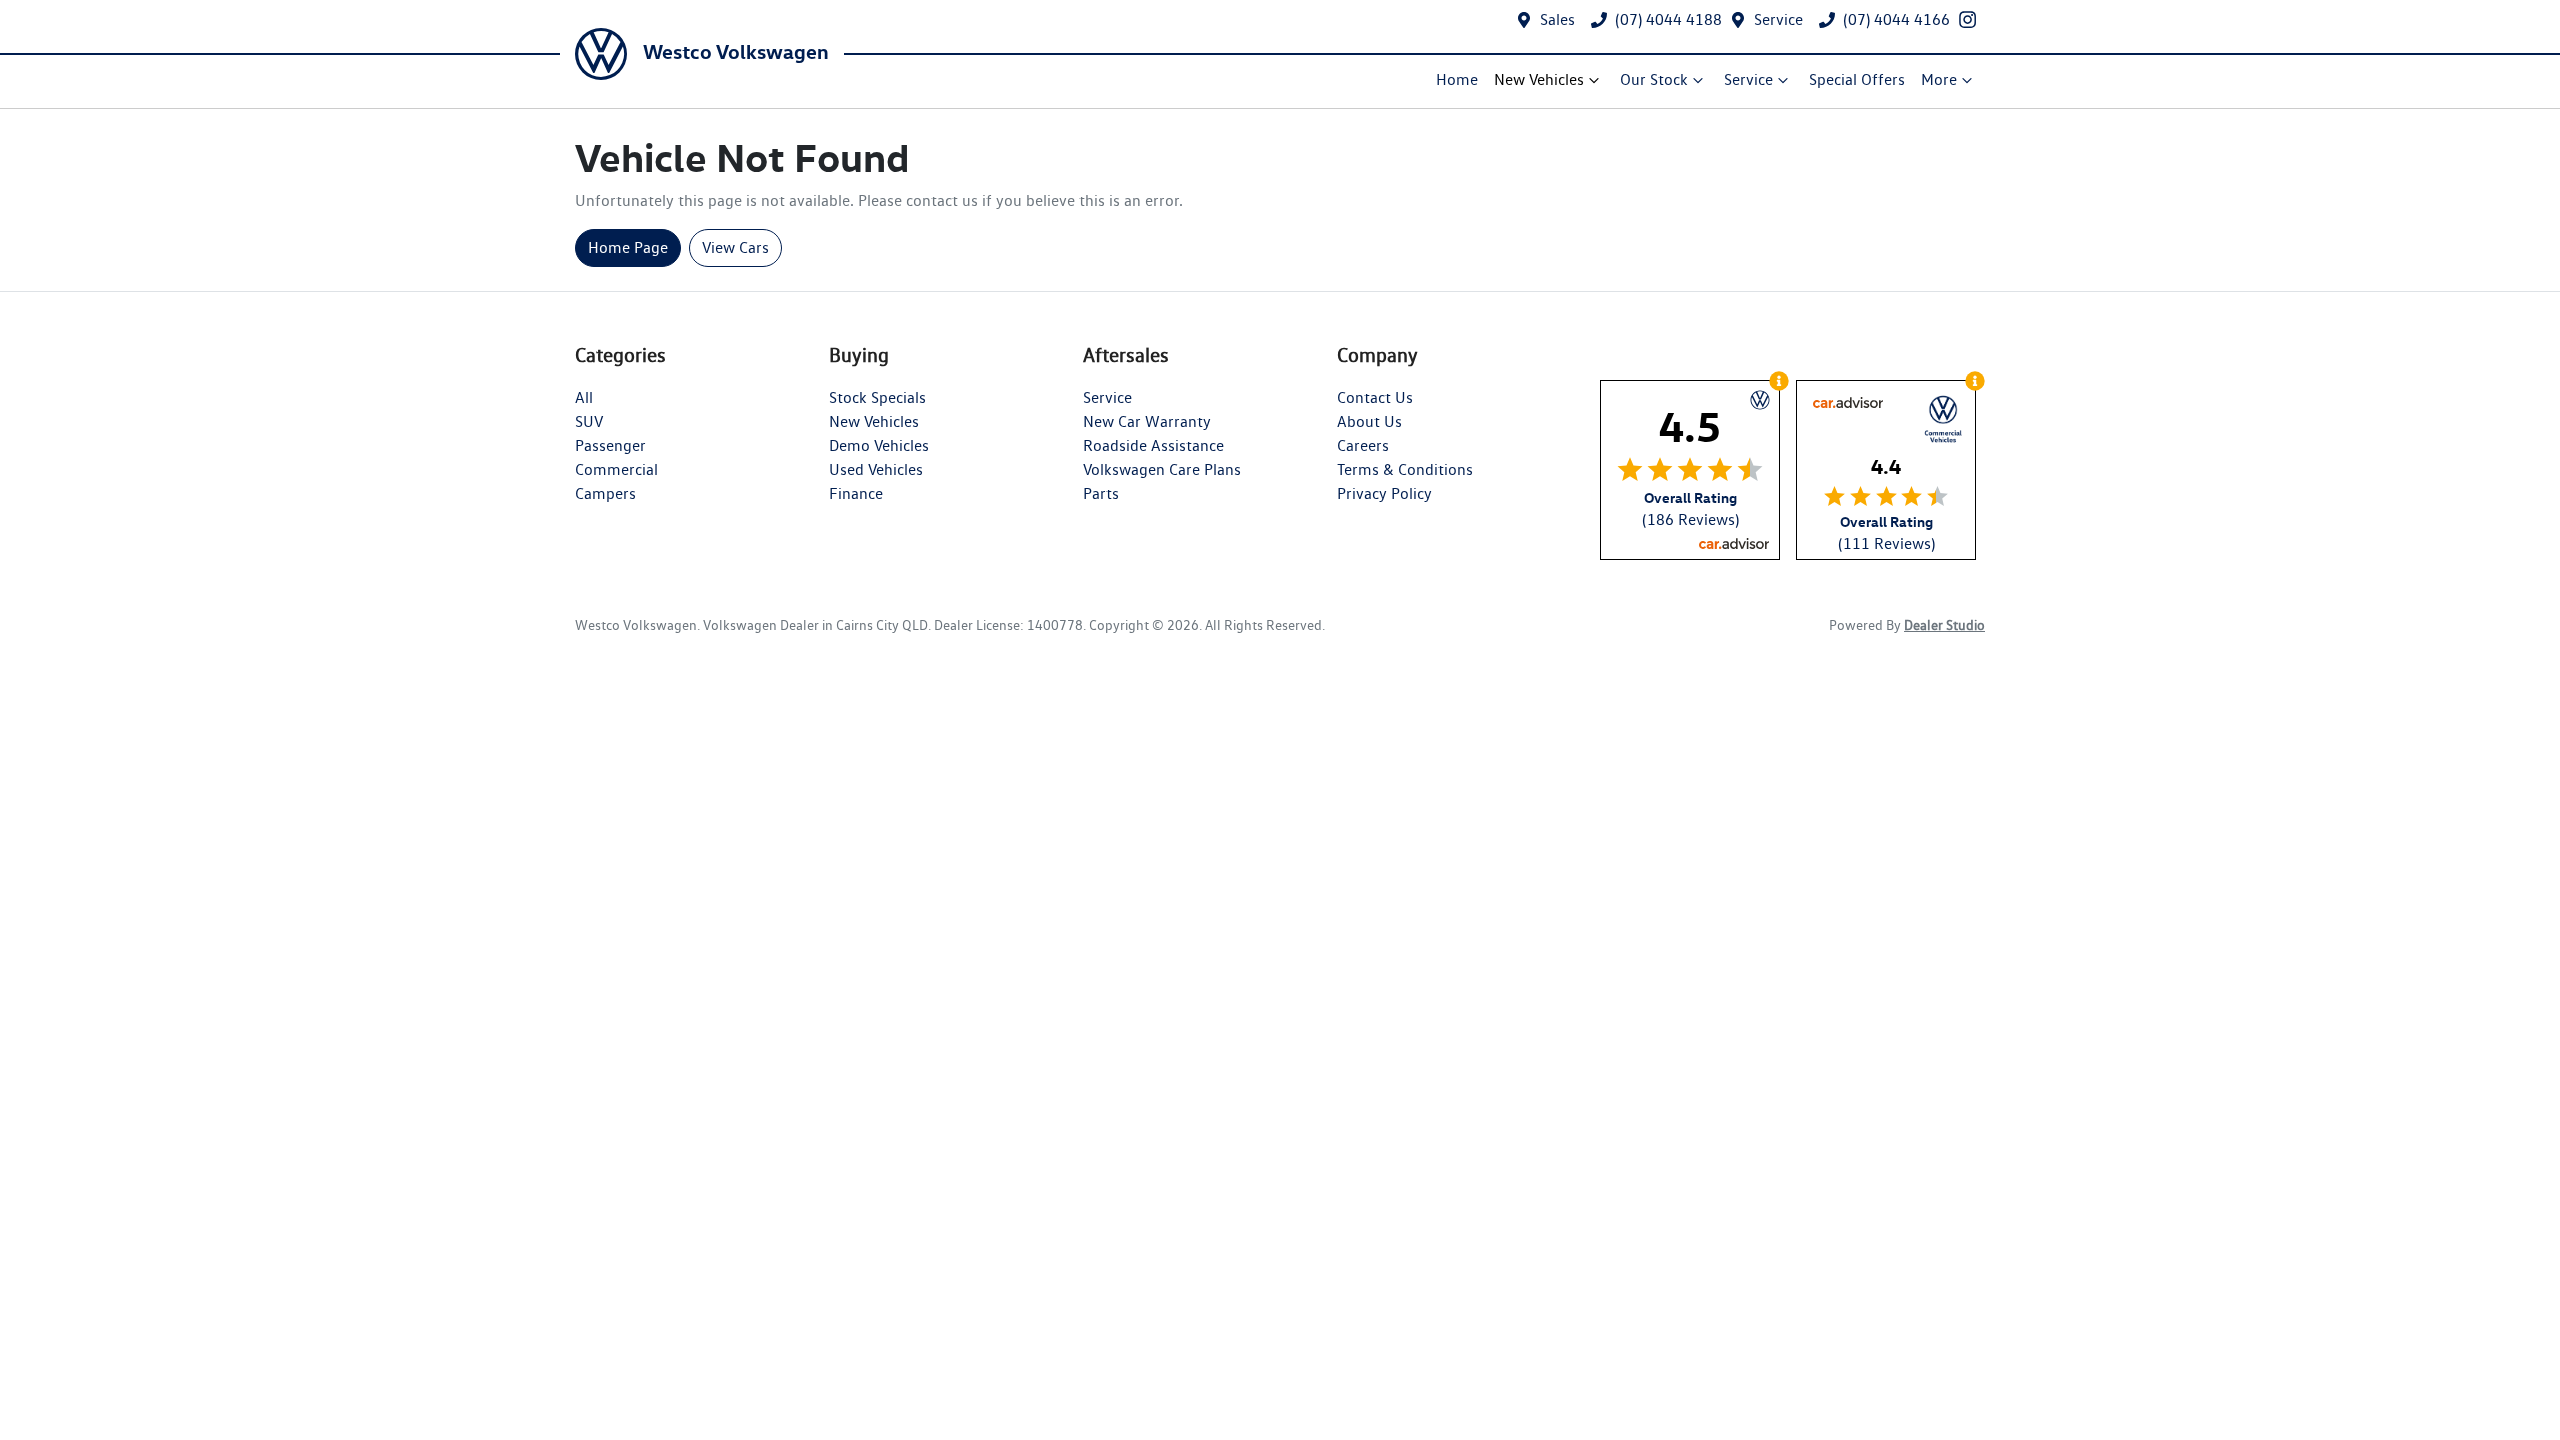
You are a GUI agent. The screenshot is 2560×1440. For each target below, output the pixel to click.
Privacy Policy (1384, 493)
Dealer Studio (1944, 625)
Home (1457, 79)
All (584, 397)
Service (1778, 19)
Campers (605, 493)
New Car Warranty (1147, 421)
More (1939, 79)
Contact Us (1375, 397)
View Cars (735, 247)
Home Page (628, 247)
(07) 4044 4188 (1668, 19)
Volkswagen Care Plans (1162, 469)
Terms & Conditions (1405, 469)
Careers (1363, 445)
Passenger (610, 445)
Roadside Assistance (1153, 445)
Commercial (616, 469)
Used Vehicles (876, 469)
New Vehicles (1539, 79)
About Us (1369, 421)
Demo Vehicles (879, 445)
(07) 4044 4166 (1896, 19)
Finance (856, 493)
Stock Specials (877, 397)
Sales (1557, 19)
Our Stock (1654, 79)
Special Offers (1857, 79)
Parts (1101, 493)
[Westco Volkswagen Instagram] (1971, 19)
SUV (589, 421)
